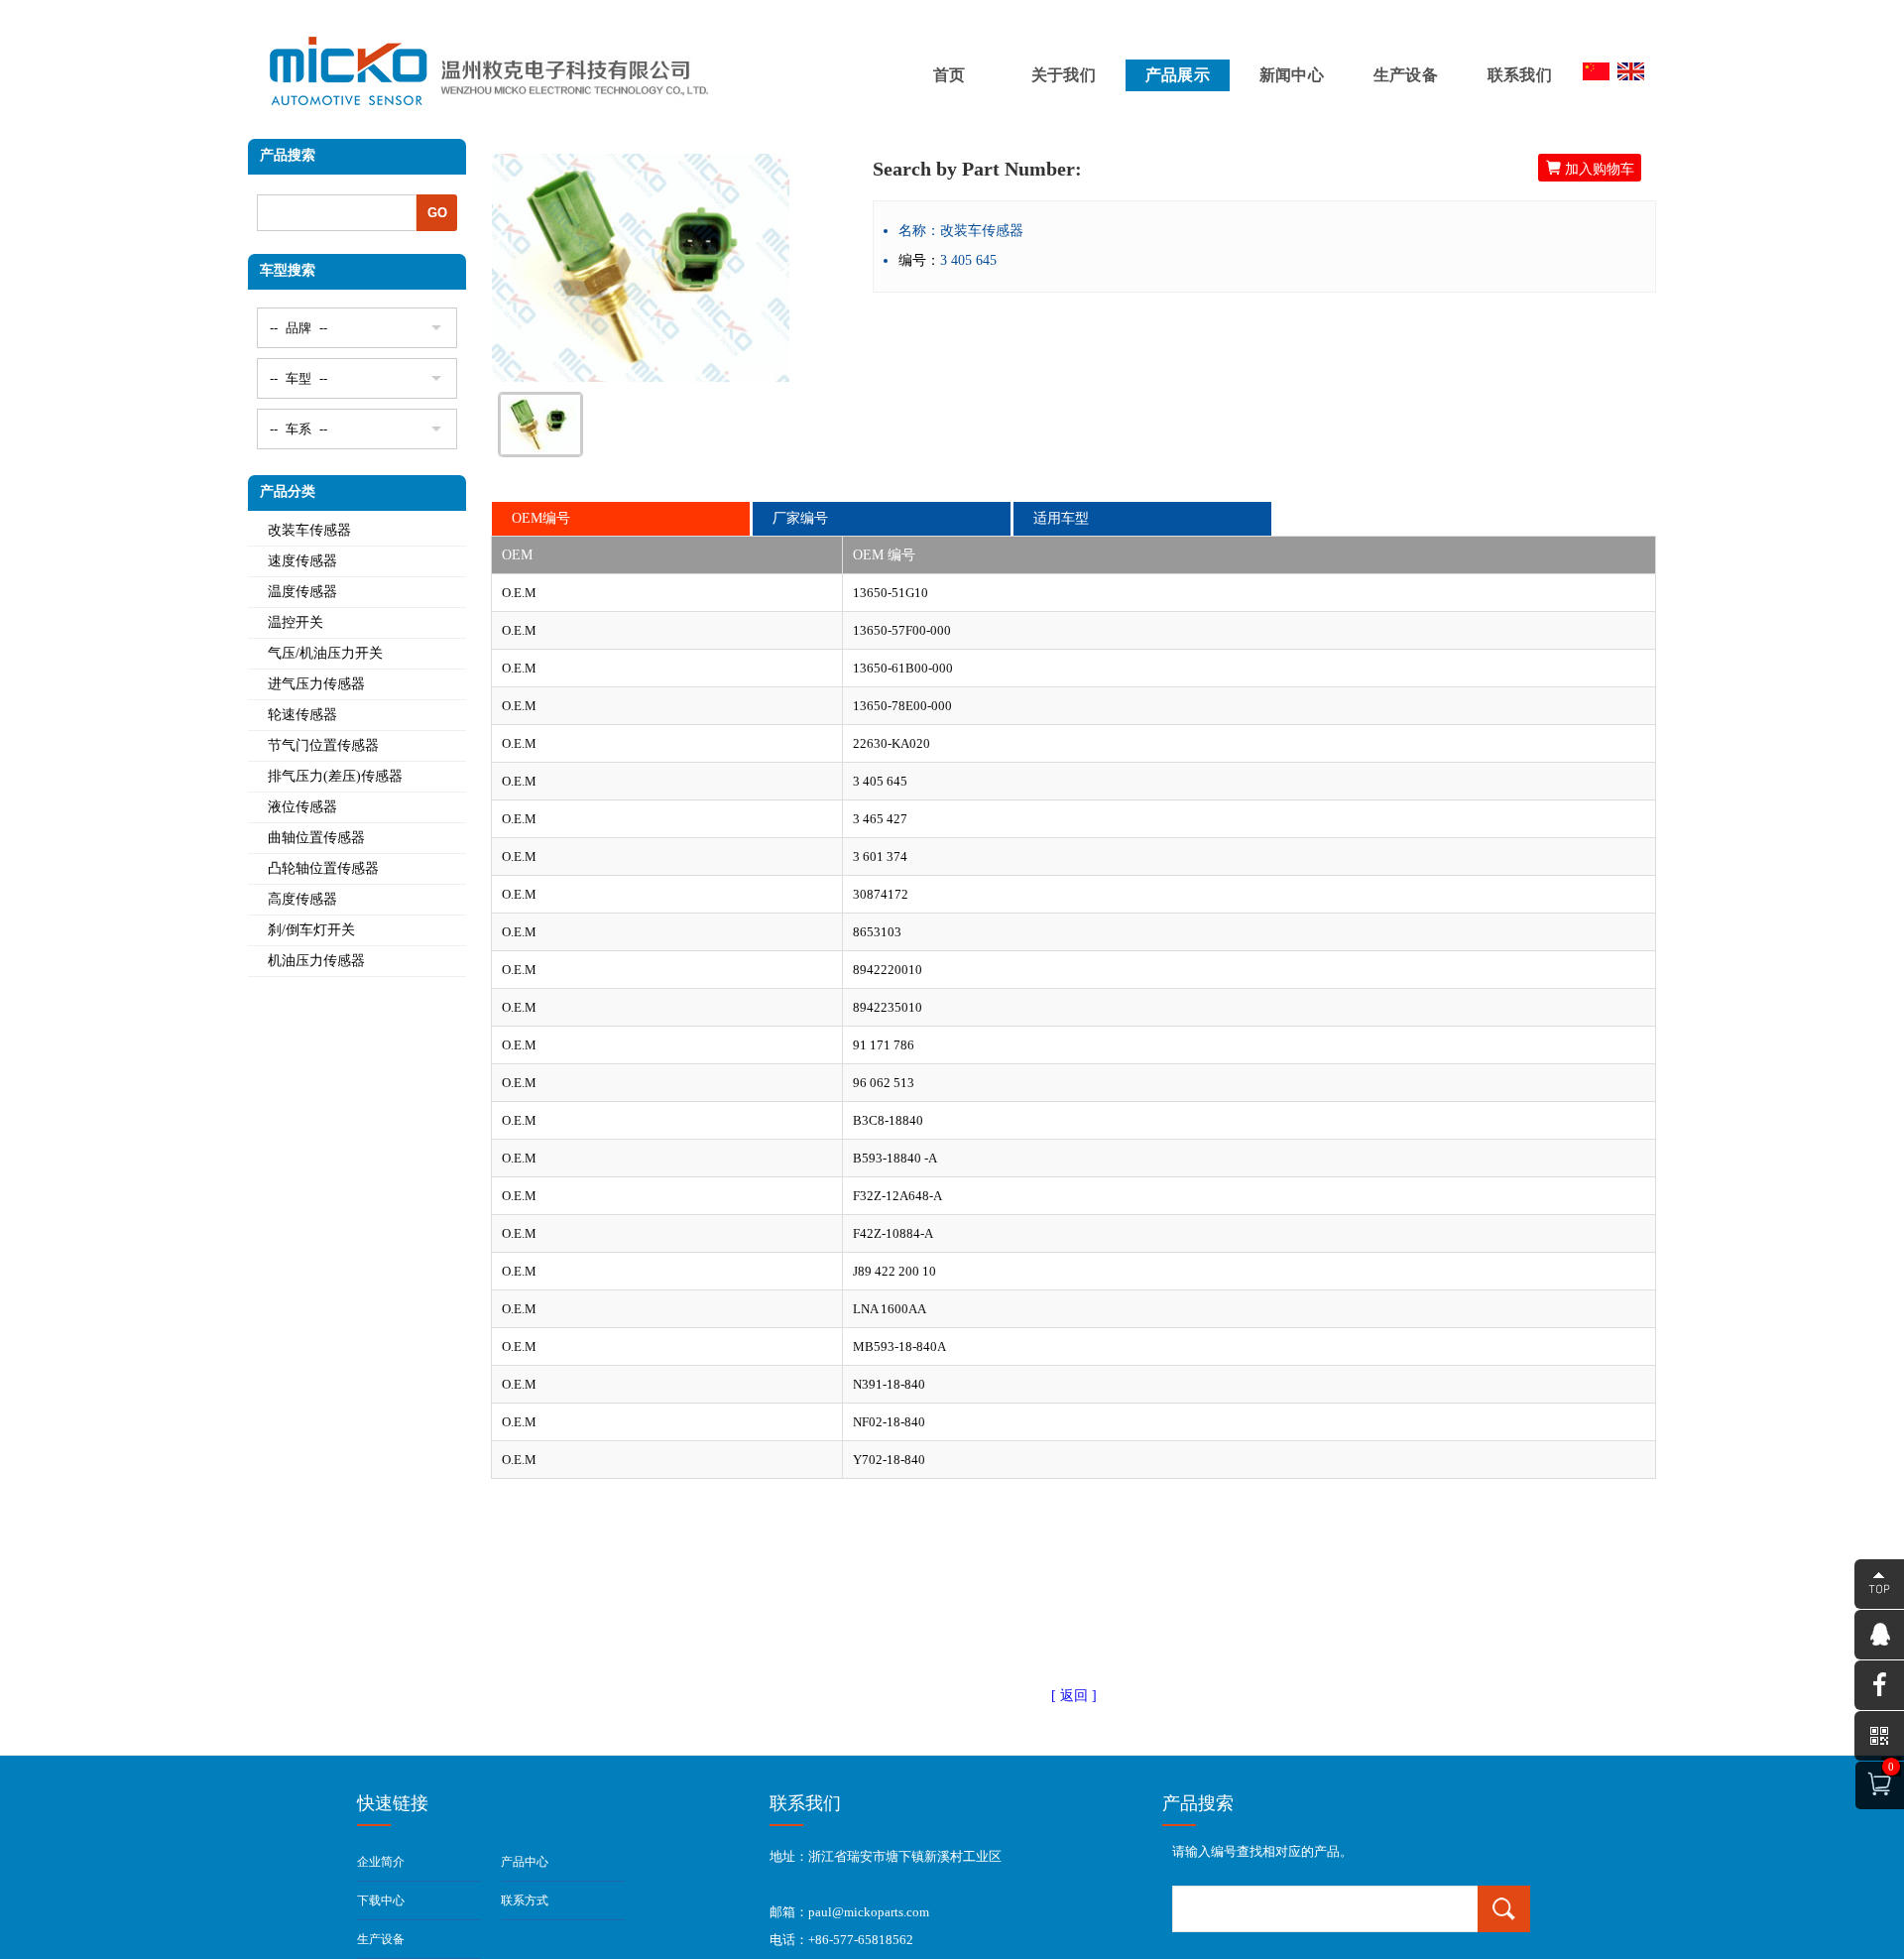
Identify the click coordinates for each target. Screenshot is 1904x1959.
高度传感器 (302, 899)
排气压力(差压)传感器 (335, 776)
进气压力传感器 (316, 684)
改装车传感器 (309, 530)
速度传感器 (302, 561)
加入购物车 (1590, 168)
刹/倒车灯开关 (311, 930)
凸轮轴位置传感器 (323, 868)
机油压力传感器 (316, 961)
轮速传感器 (302, 715)
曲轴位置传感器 (316, 838)
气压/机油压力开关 (325, 653)
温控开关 (296, 622)
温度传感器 (302, 592)
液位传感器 (302, 807)
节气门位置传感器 (323, 745)
